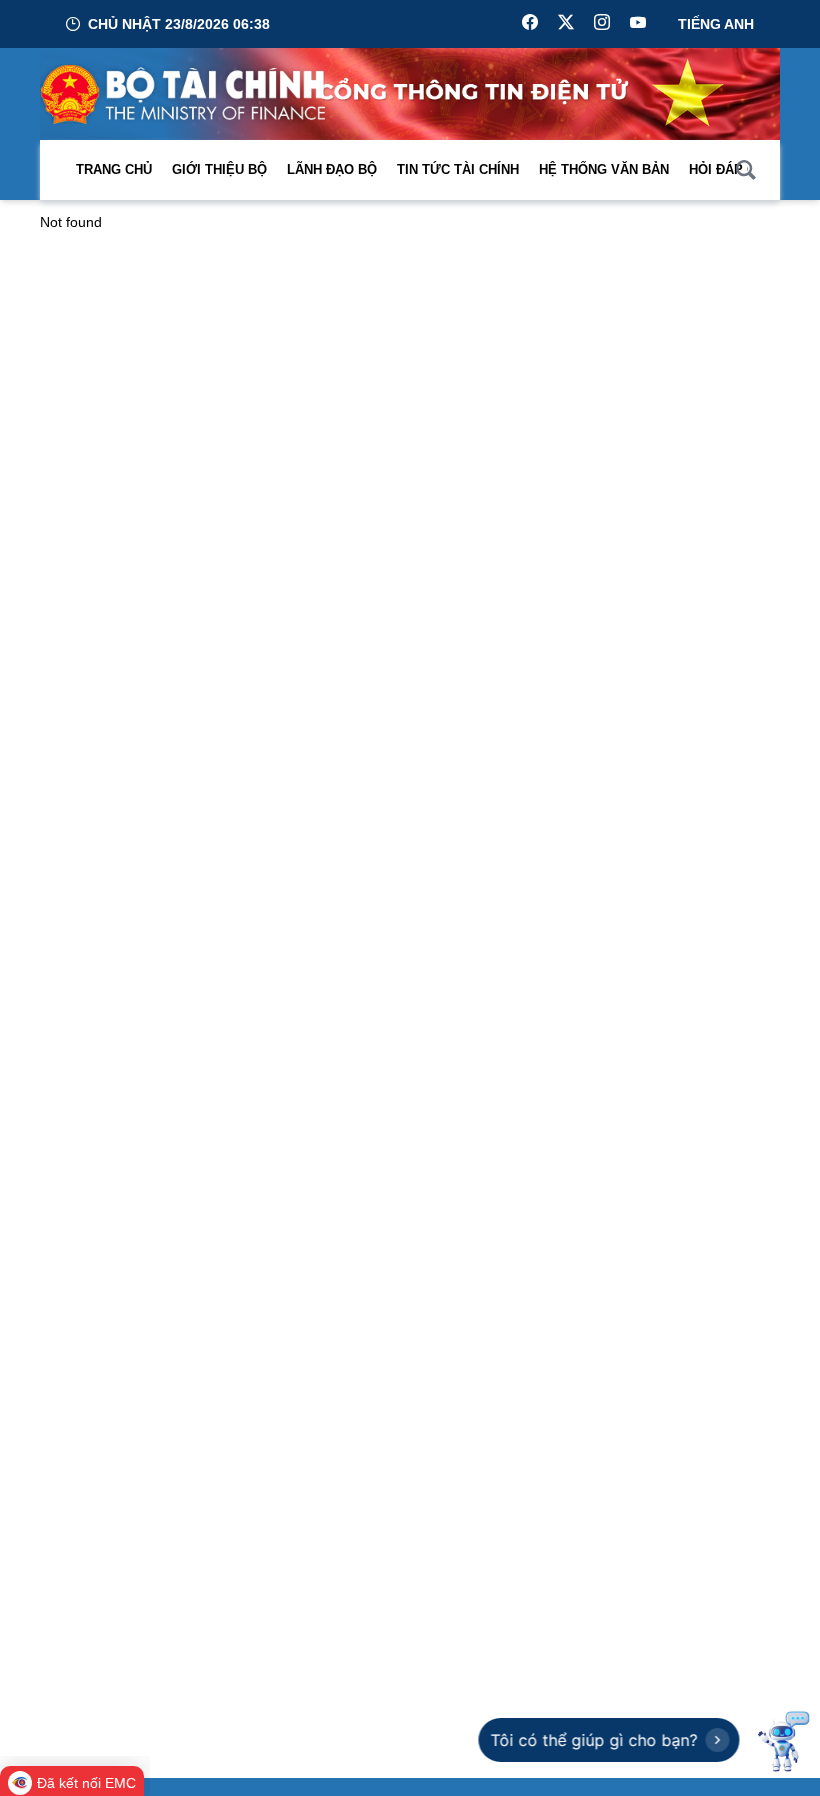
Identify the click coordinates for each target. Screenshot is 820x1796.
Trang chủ (114, 169)
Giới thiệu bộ (219, 169)
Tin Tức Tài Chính (458, 169)
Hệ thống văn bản (604, 169)
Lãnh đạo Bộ (332, 169)
